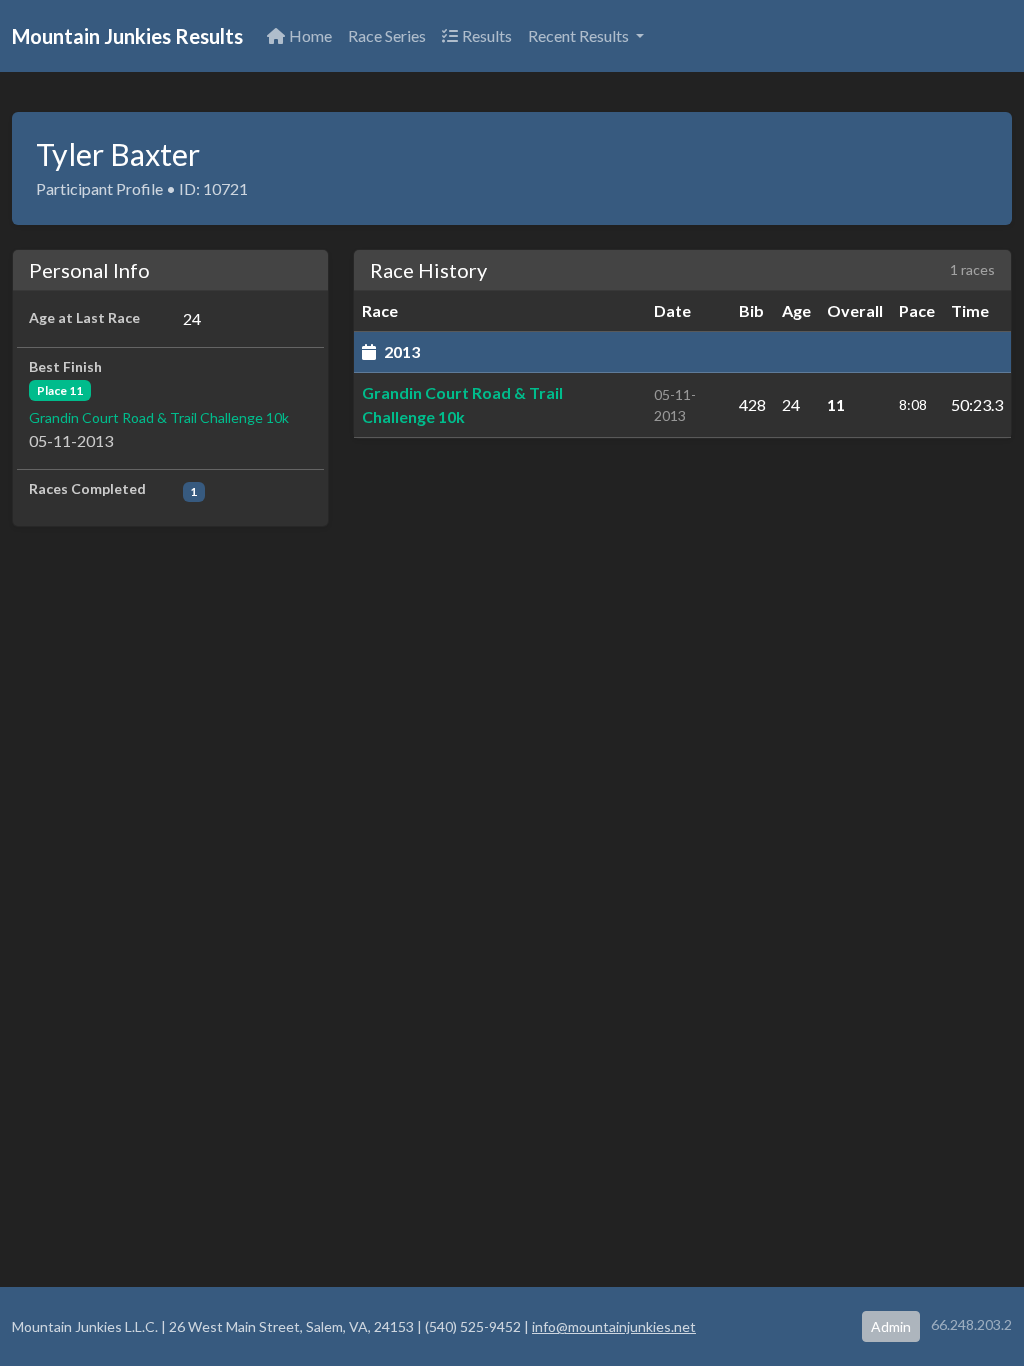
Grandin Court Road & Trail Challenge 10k (159, 417)
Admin (891, 1326)
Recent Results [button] (580, 35)
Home (310, 35)
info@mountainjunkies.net (614, 1326)
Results (487, 35)
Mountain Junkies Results (127, 36)
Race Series (387, 35)
